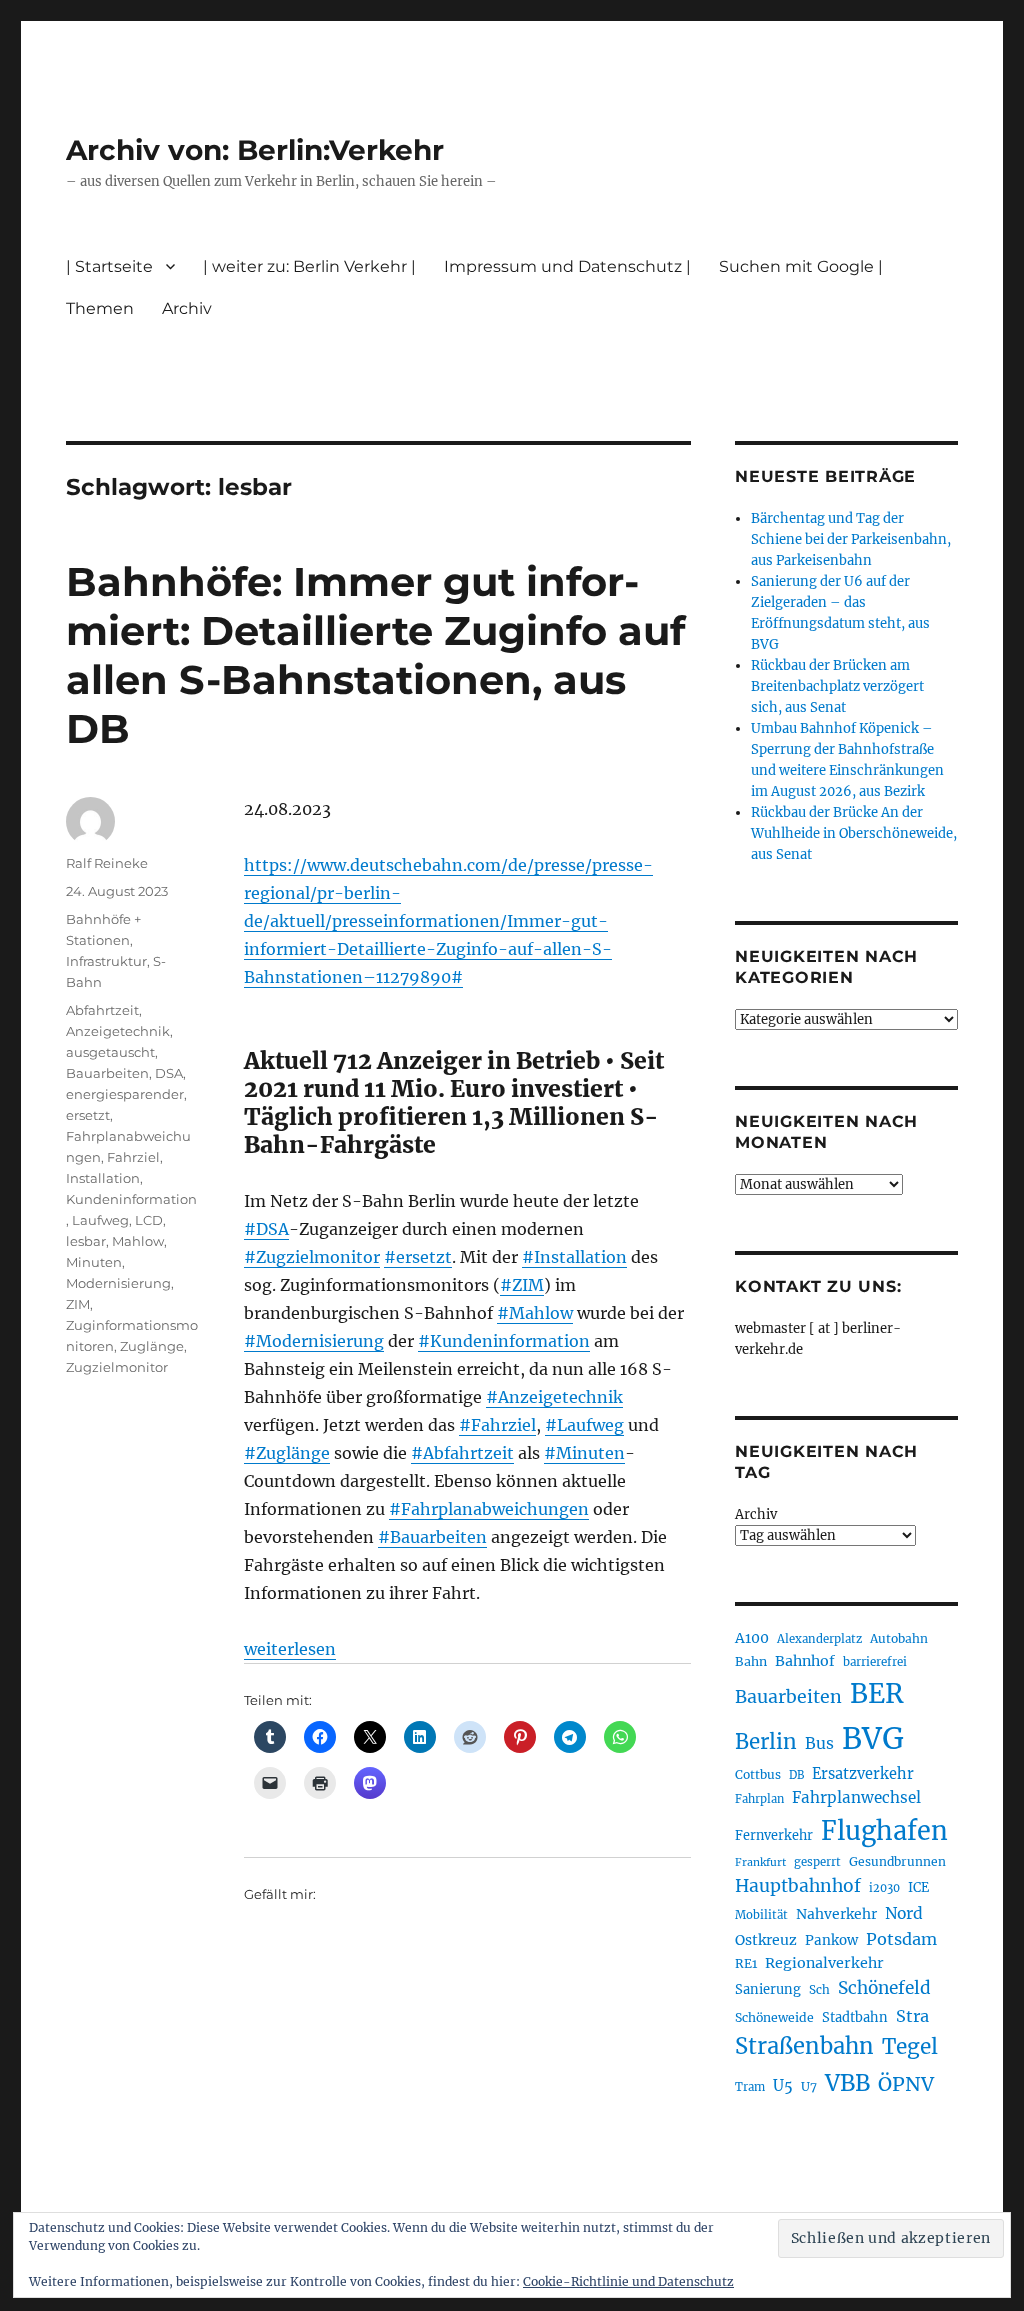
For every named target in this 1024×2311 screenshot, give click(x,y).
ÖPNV (906, 2084)
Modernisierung (118, 1283)
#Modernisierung (314, 1341)
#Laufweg (584, 1425)
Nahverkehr (836, 1914)
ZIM (78, 1304)
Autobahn (899, 1638)
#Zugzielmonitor (312, 1257)
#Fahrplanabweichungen (489, 1509)
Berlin (766, 1742)
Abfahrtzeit (102, 1010)
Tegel (910, 2047)
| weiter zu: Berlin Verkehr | (309, 266)
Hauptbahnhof (798, 1886)
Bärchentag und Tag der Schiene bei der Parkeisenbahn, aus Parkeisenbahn (851, 539)
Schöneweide (774, 2017)
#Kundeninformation (504, 1341)
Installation (103, 1178)
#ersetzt (418, 1257)
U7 (809, 2086)
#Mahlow (535, 1313)
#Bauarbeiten (432, 1537)
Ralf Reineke (107, 863)
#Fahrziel (497, 1425)
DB (796, 1775)
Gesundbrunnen (897, 1861)
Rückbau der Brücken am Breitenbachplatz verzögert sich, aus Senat (837, 686)
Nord (904, 1913)
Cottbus (758, 1774)
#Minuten (584, 1453)
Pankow (831, 1940)
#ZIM (522, 1285)
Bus (819, 1743)
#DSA (266, 1229)
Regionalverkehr (824, 1963)
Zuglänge (152, 1346)
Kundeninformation (131, 1199)
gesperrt (817, 1862)
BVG (873, 1738)
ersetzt (88, 1115)
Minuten (94, 1262)
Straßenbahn (804, 2046)
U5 (783, 2086)
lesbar (86, 1241)
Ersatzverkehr (863, 1774)
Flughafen (884, 1831)
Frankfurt (760, 1862)
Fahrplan (759, 1799)
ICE (918, 1887)
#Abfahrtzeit (462, 1453)
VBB (847, 2083)
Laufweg (100, 1220)
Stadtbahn (855, 2017)
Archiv (756, 1514)
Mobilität (761, 1915)
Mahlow (138, 1241)
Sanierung (768, 1989)
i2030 (884, 1888)
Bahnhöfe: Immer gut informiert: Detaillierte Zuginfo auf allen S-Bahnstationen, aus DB (375, 655)
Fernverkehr (774, 1835)
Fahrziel (133, 1157)
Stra (912, 2016)
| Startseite (109, 266)
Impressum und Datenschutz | (567, 266)
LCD (149, 1220)
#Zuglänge (287, 1453)
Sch (819, 1989)
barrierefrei (875, 1662)
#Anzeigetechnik (554, 1397)
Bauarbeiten (107, 1073)
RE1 (746, 1963)
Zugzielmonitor (117, 1367)
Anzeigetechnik (118, 1031)
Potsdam (901, 1939)
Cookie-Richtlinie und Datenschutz (628, 2281)
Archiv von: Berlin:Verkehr (255, 150)
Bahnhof (805, 1661)
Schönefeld (884, 1988)
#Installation (574, 1257)
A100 (752, 1638)
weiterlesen (290, 1649)
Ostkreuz (766, 1940)
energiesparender (125, 1094)
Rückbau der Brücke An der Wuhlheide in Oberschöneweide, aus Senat (854, 833)
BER (877, 1693)
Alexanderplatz (819, 1639)
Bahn (751, 1661)
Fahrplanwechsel (856, 1797)
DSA (169, 1073)
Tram (750, 2087)
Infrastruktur (106, 961)
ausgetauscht (110, 1052)
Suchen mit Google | (801, 266)
